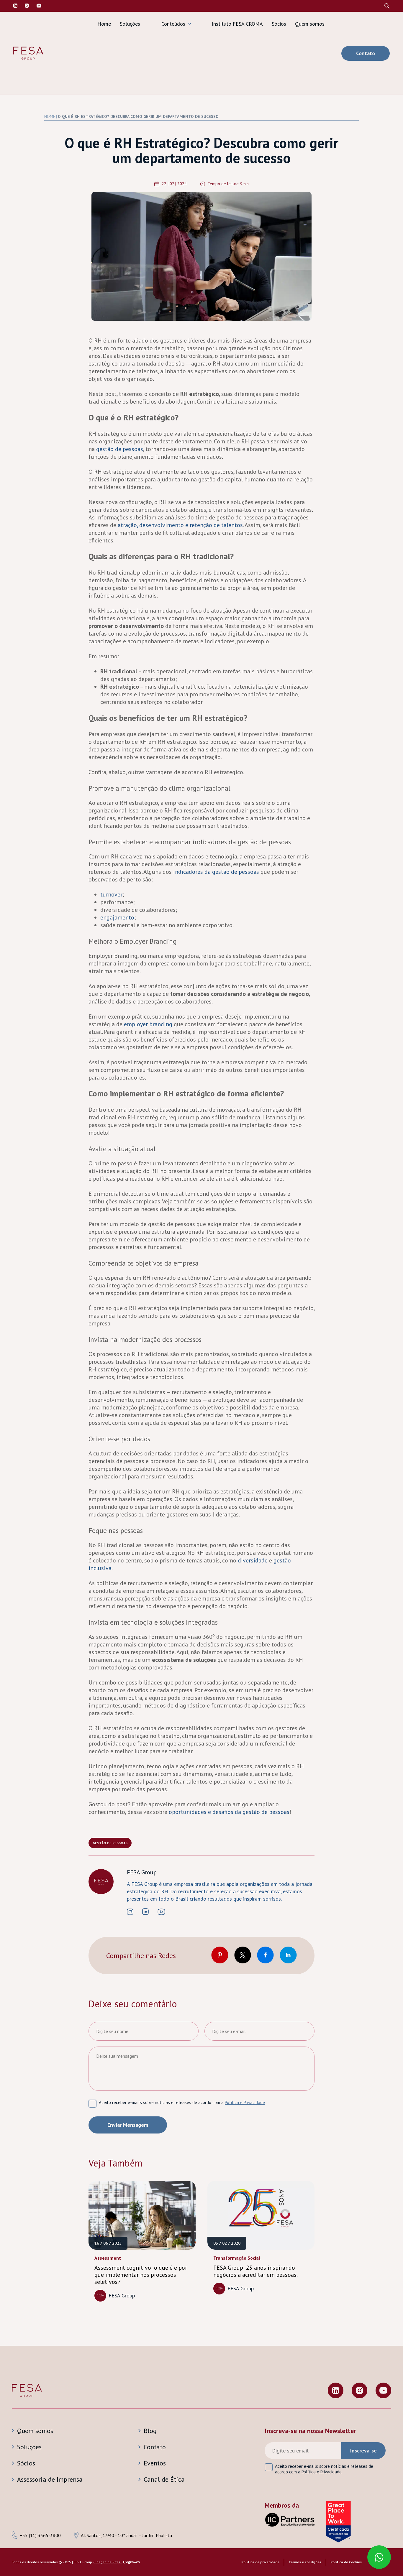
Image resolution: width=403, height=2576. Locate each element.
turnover (111, 894)
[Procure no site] (387, 6)
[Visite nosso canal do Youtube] (39, 6)
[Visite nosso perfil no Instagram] (27, 6)
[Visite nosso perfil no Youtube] (383, 2391)
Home (104, 24)
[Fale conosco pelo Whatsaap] (379, 2558)
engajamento (117, 917)
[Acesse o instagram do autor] (130, 1912)
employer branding (148, 1024)
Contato (366, 53)
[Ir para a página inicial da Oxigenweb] (131, 2563)
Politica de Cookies (346, 2562)
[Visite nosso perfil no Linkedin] (15, 6)
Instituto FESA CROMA (237, 24)
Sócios (279, 24)
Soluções (130, 24)
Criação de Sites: (108, 2562)
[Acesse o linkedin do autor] (145, 1912)
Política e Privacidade (245, 2102)
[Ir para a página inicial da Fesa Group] (28, 53)
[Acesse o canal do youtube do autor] (161, 1912)
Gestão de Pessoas (110, 1843)
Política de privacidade (260, 2562)
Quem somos (310, 24)
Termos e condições (305, 2562)
